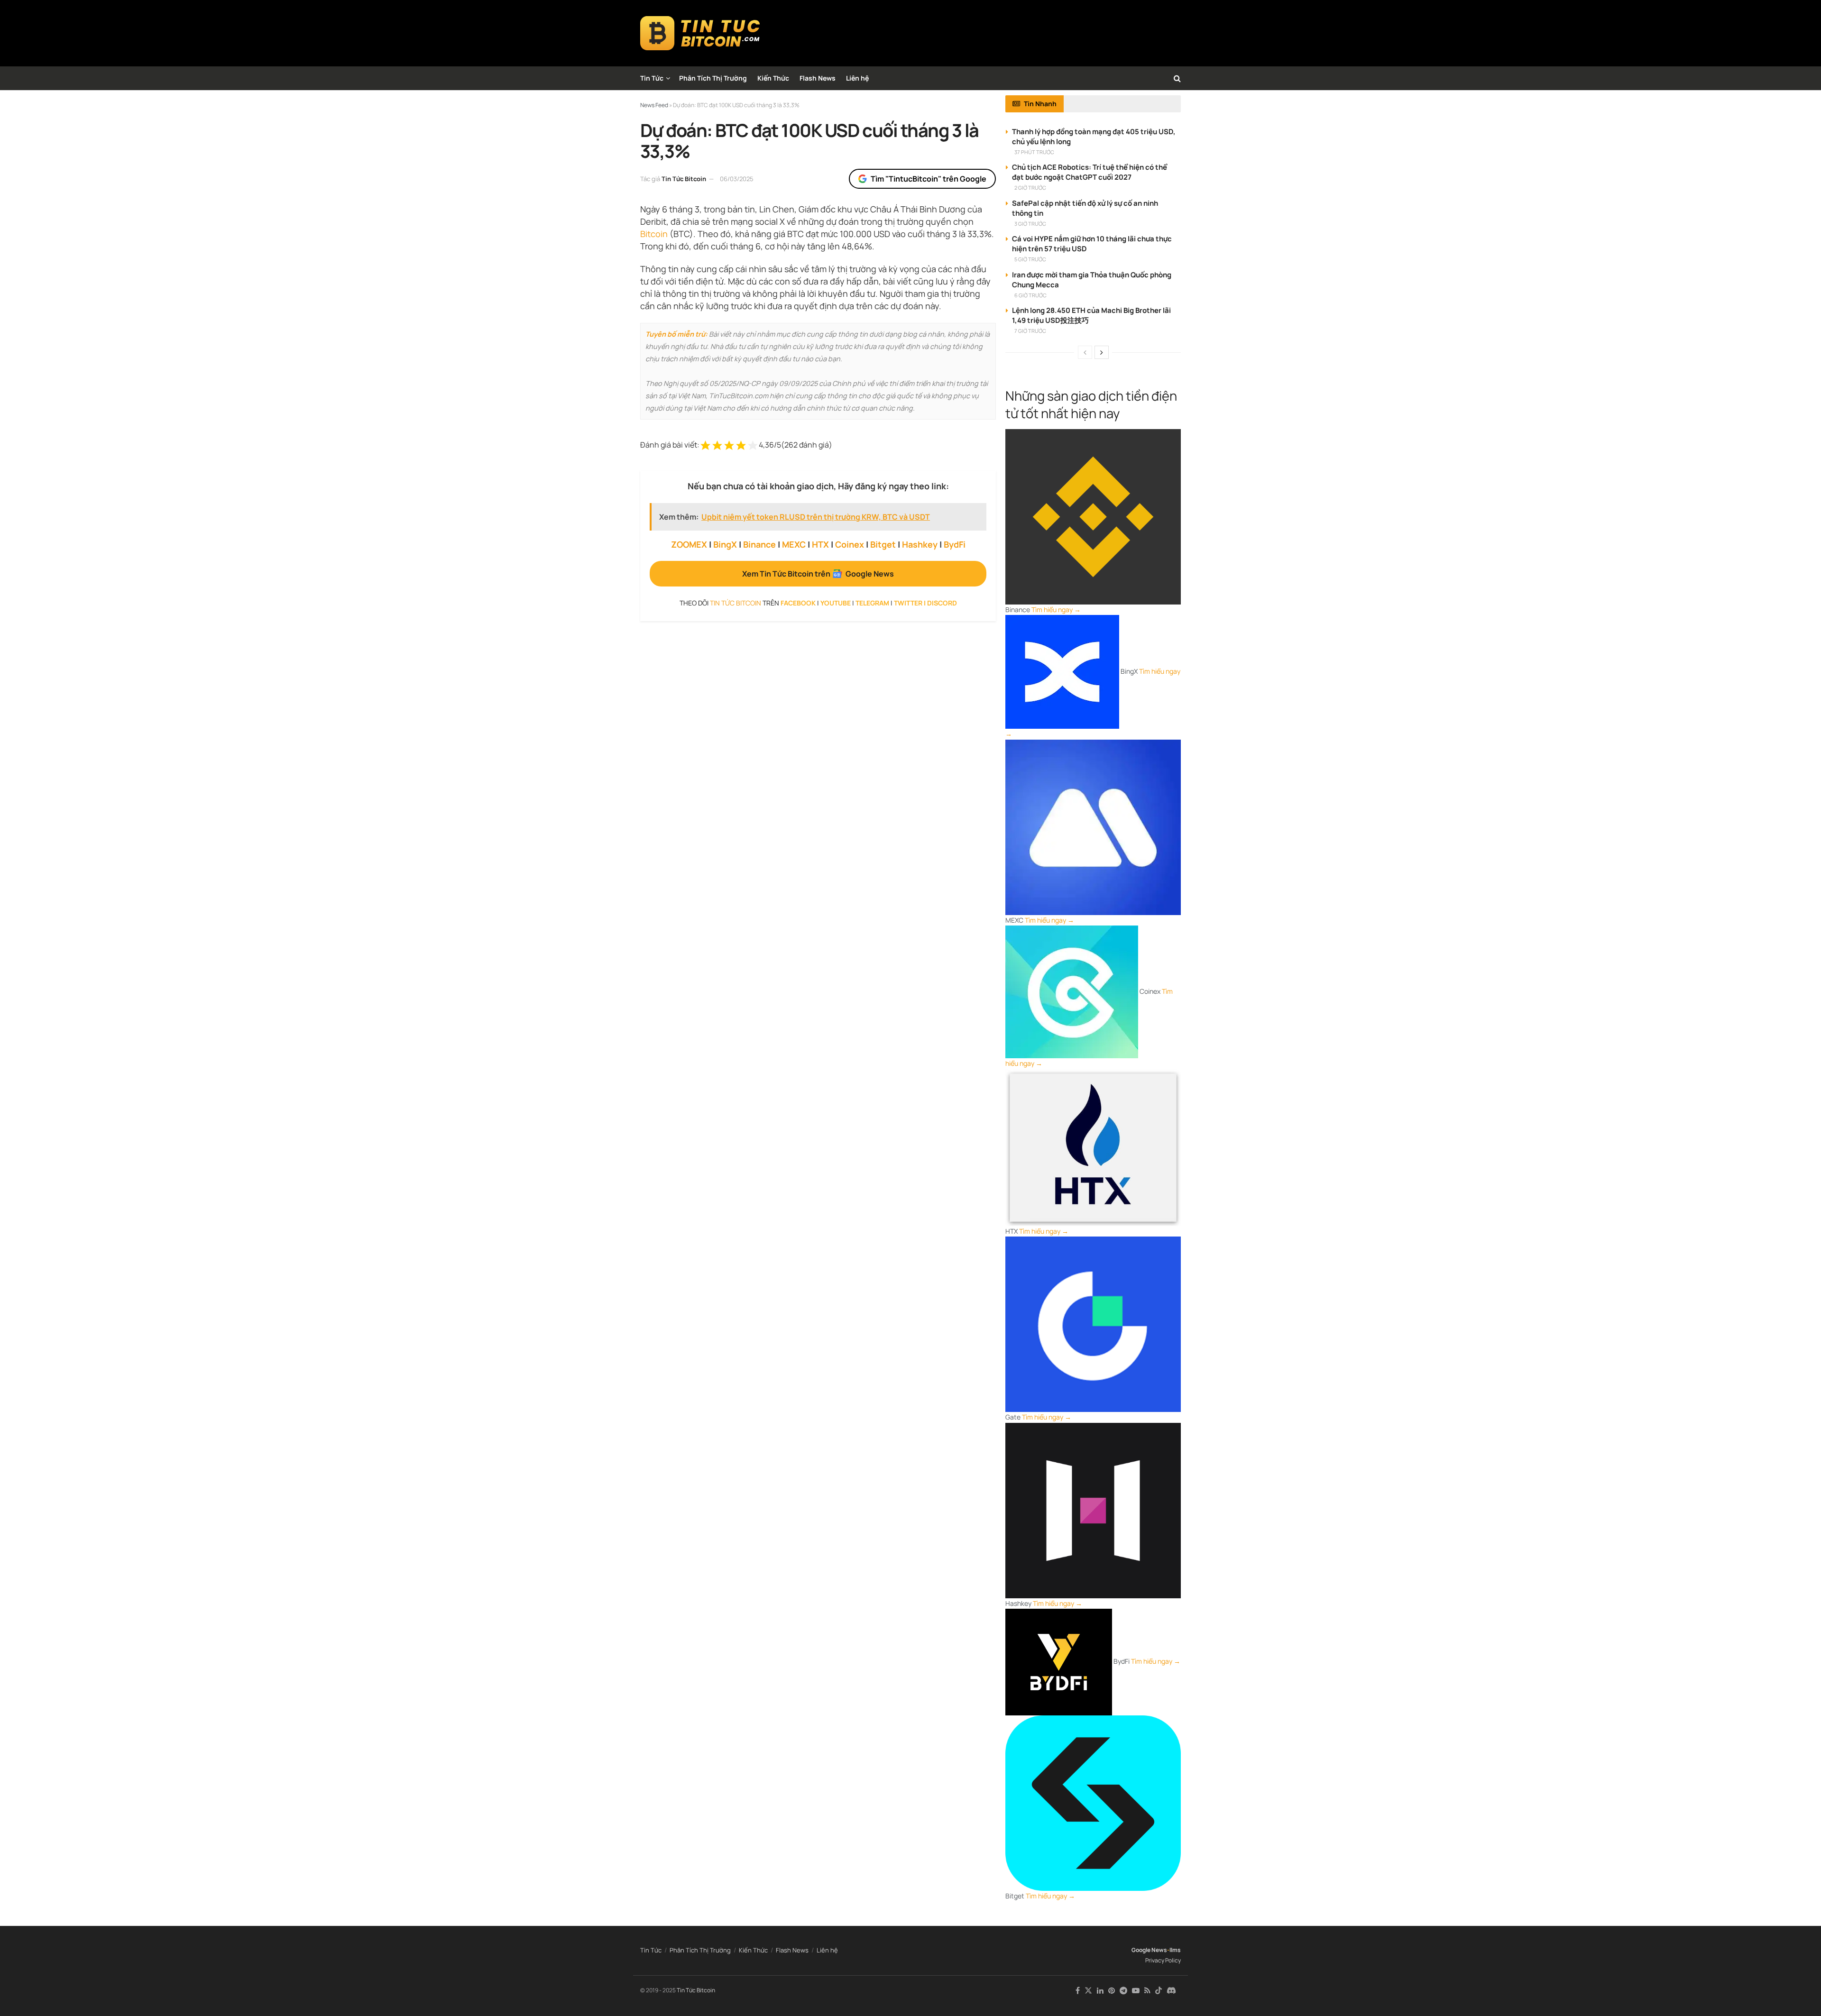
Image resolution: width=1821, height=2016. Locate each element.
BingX (725, 544)
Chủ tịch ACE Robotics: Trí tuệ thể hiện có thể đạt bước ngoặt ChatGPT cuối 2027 (1090, 172)
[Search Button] (1177, 78)
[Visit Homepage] (700, 33)
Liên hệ (857, 78)
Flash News (818, 78)
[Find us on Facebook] (1078, 1991)
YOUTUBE (836, 603)
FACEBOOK (798, 603)
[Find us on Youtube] (1136, 1991)
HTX (820, 544)
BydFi (955, 544)
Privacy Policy (1163, 1960)
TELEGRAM (872, 603)
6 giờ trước (1030, 295)
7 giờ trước (1030, 331)
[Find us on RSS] (1147, 1991)
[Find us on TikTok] (1159, 1991)
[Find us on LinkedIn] (1100, 1991)
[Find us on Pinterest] (1112, 1991)
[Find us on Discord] (1171, 1991)
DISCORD (942, 603)
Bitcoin (654, 234)
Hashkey (920, 544)
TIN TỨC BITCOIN (736, 603)
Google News (1149, 1950)
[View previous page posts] (1085, 352)
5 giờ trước (1030, 259)
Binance (759, 544)
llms (1175, 1950)
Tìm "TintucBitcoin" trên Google (929, 179)
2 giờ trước (1030, 188)
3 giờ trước (1030, 224)
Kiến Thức (773, 78)
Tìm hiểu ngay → (1056, 609)
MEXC (794, 544)
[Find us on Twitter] (1088, 1991)
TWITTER (908, 603)
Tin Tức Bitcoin (684, 179)
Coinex (850, 544)
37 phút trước (1034, 152)
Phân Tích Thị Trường (713, 78)
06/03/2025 (737, 179)
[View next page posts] (1102, 352)
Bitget (883, 544)
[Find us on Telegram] (1123, 1991)
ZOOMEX (689, 544)
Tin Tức (652, 78)
